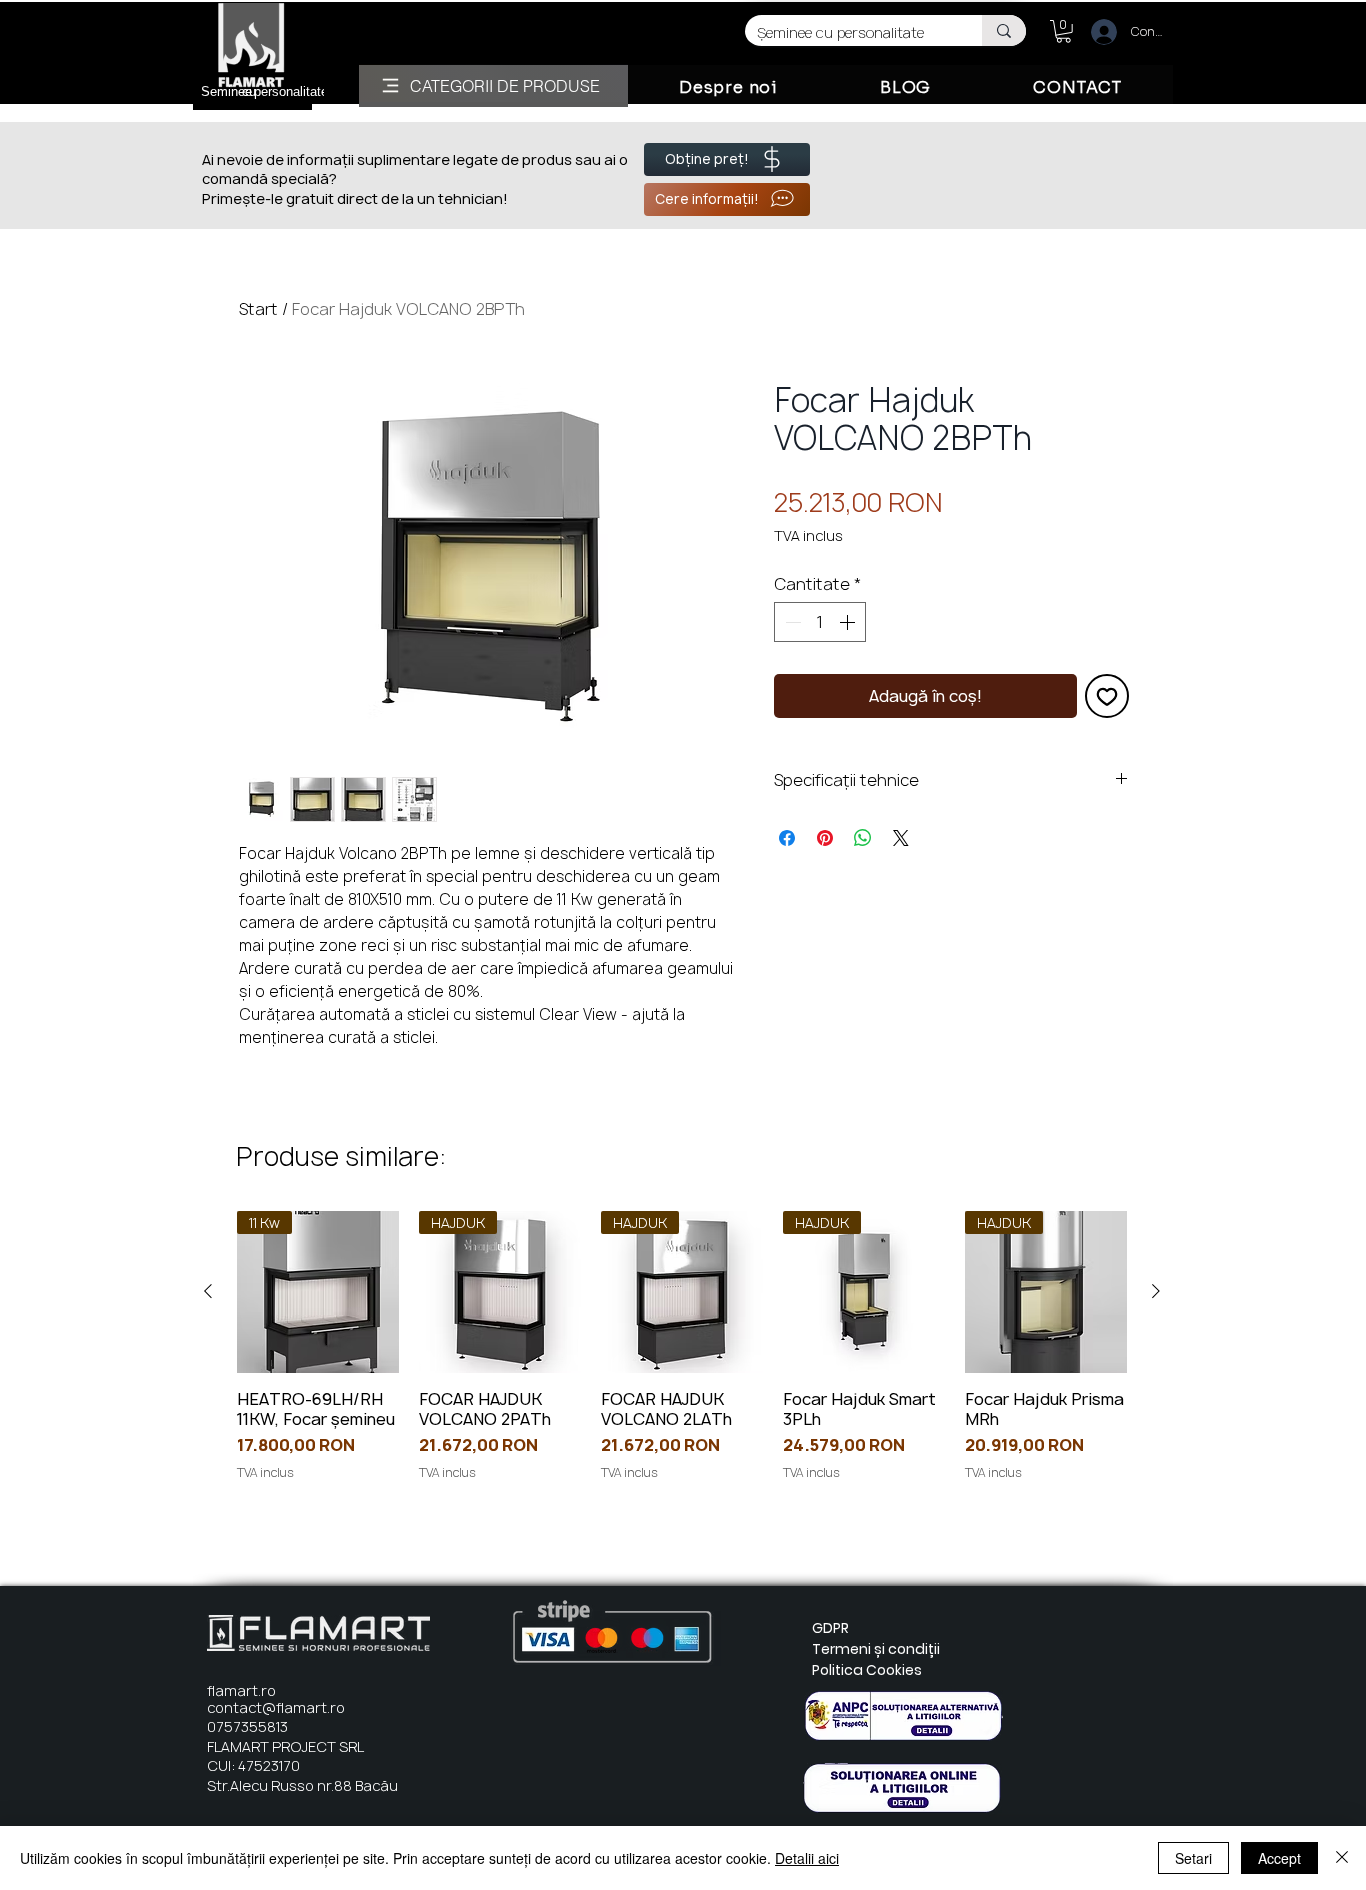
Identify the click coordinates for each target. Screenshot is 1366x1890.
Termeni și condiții (876, 1649)
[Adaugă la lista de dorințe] (1107, 696)
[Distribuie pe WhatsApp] (863, 838)
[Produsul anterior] (208, 1291)
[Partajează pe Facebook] (787, 838)
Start (258, 309)
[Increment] (849, 622)
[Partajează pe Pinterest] (825, 838)
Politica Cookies (867, 1670)
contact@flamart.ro (276, 1707)
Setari (1193, 1858)
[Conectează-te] (1095, 32)
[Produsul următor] (1156, 1291)
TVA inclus (808, 535)
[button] (1063, 31)
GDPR (830, 1628)
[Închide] (1342, 1858)
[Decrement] (791, 622)
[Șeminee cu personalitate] (1004, 30)
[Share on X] (901, 838)
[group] (682, 1356)
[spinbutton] (820, 622)
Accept (1279, 1858)
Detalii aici (807, 1858)
